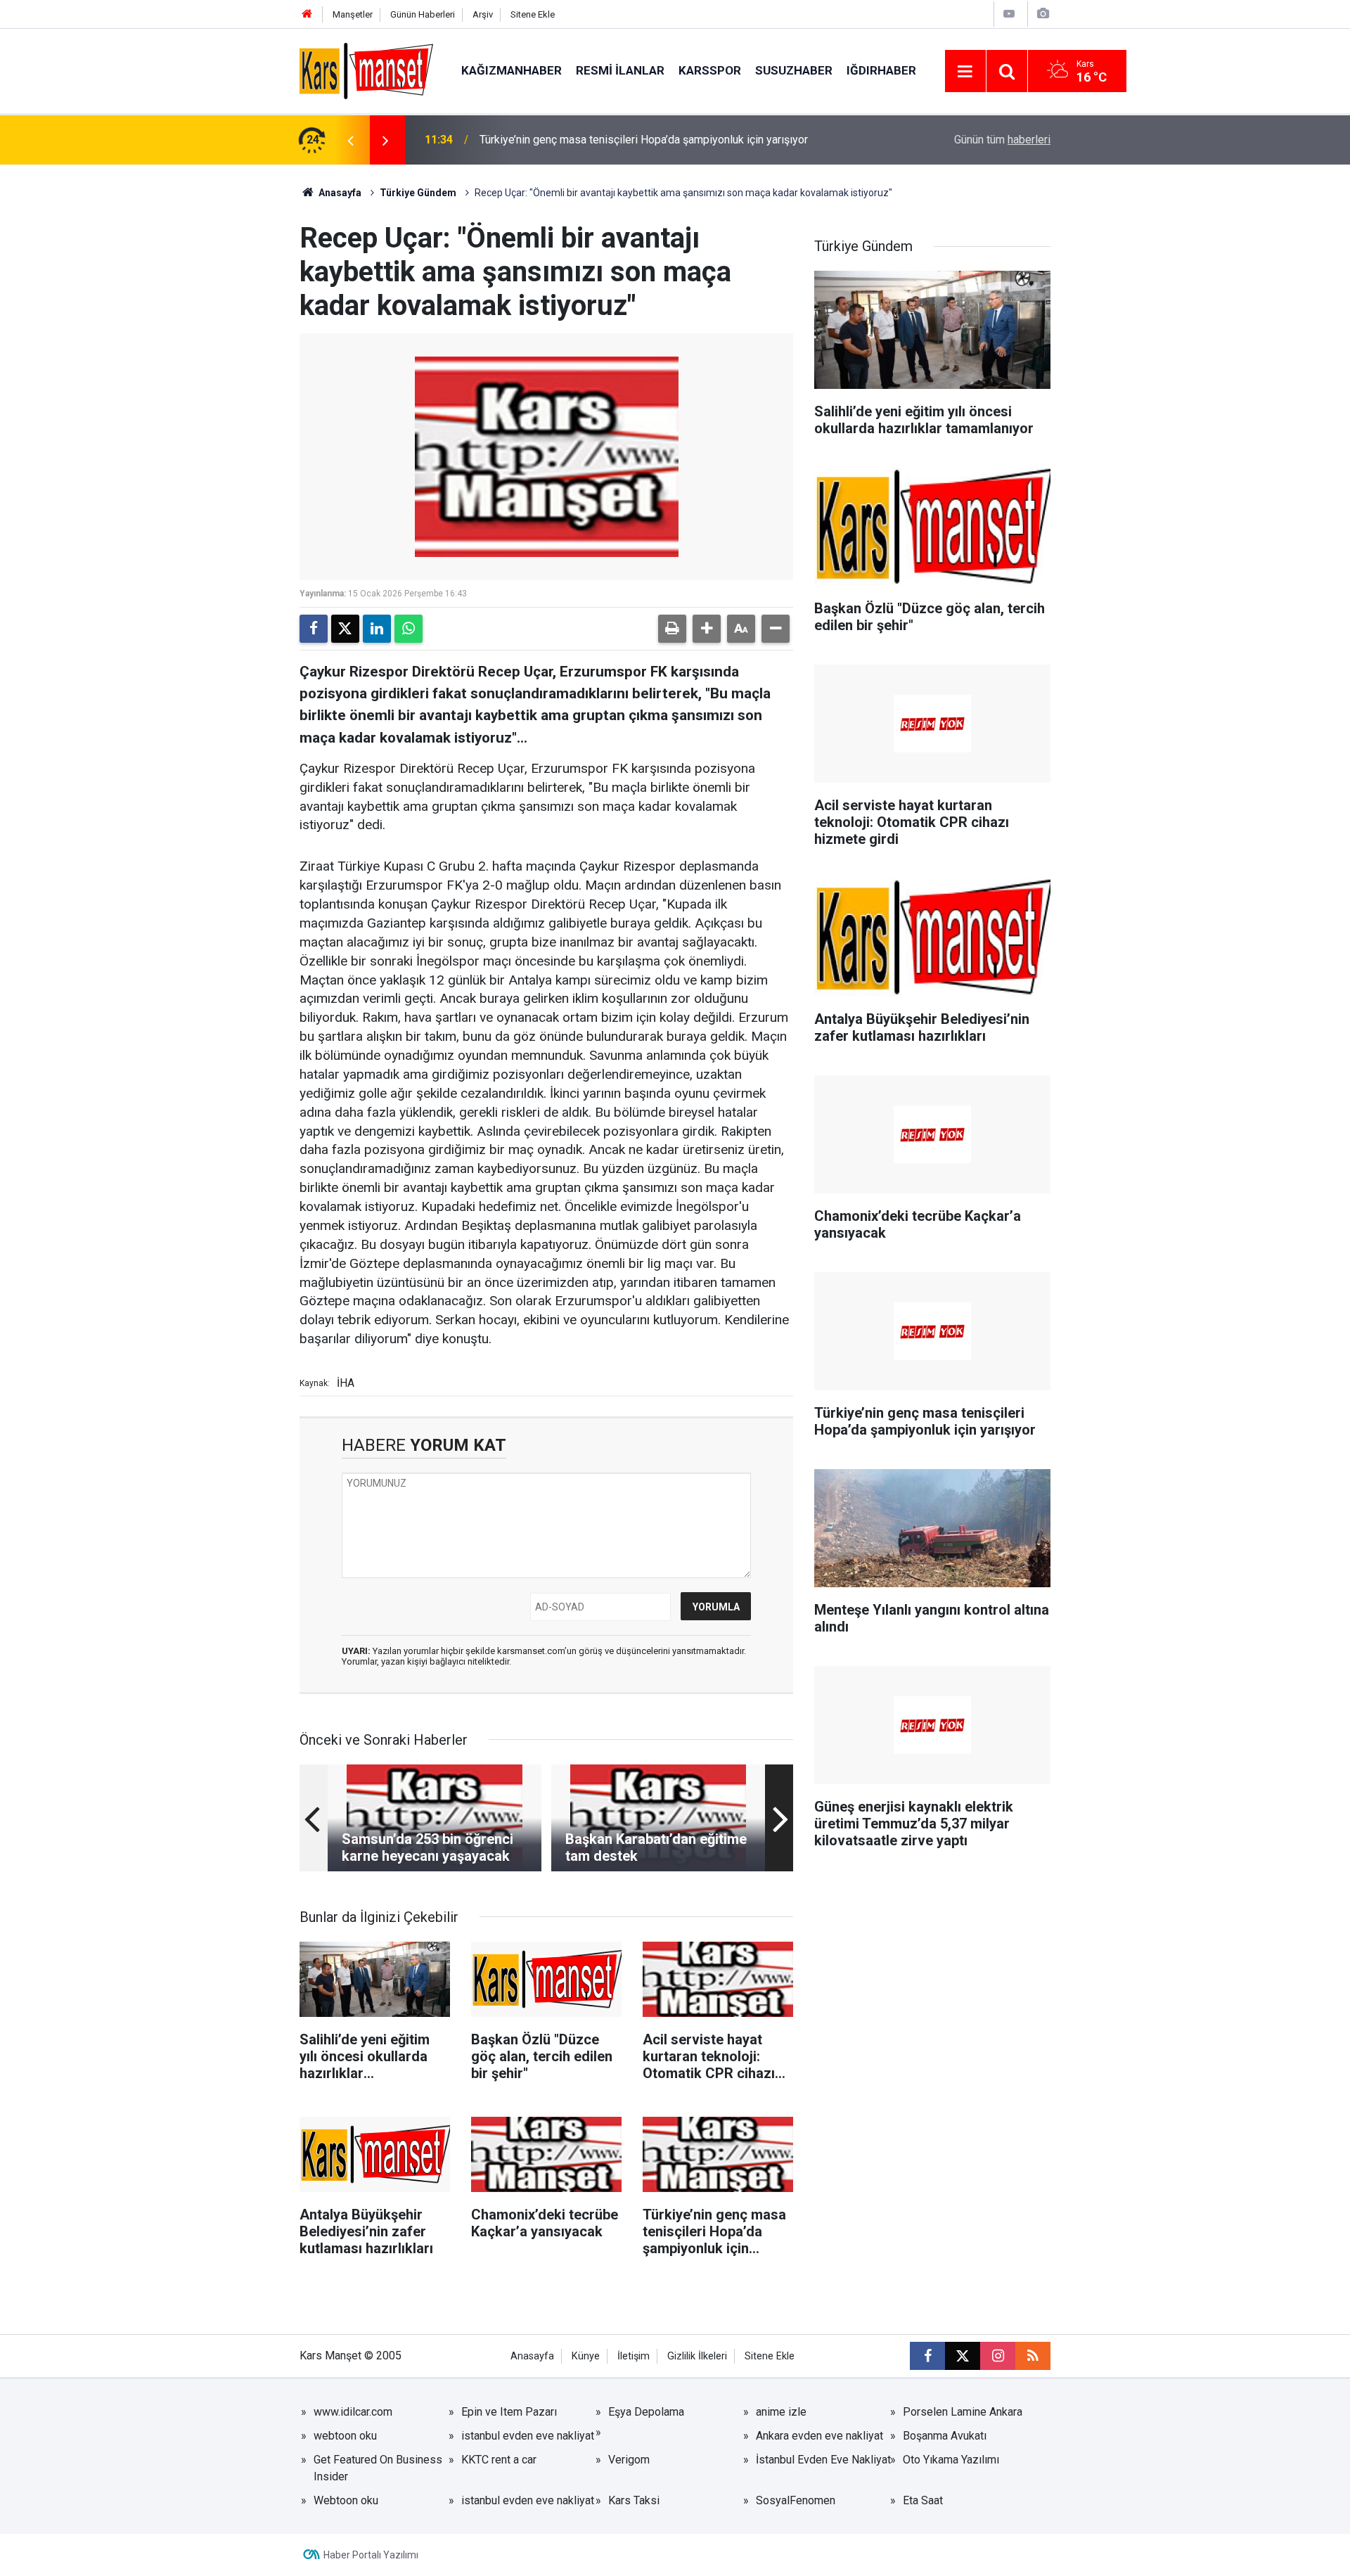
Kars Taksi (634, 2500)
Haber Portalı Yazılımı (371, 2555)
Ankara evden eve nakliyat (819, 2436)
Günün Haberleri (423, 14)
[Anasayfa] (307, 14)
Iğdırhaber (881, 70)
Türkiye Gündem (418, 193)
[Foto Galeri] (1043, 14)
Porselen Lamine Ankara (963, 2412)
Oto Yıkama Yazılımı (951, 2460)
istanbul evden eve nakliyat (528, 2436)
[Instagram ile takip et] (998, 2356)
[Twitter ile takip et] (963, 2356)
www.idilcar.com (353, 2412)
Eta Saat (923, 2500)
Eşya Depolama (646, 2412)
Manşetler (353, 14)
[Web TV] (1009, 14)
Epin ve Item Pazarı (509, 2412)
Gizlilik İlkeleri (697, 2356)
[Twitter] (345, 629)
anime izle (781, 2412)
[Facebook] (314, 629)
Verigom (629, 2460)
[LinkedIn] (377, 629)
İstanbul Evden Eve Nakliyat (823, 2460)
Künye (586, 2356)
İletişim (634, 2356)
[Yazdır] (672, 629)
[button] (707, 629)
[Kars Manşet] (366, 70)
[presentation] (350, 140)
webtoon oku (345, 2436)
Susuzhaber (794, 70)
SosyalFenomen (796, 2500)
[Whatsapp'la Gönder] (409, 629)
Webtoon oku (346, 2500)
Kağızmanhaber (512, 70)
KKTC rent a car (499, 2460)
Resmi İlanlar (620, 70)
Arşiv (483, 14)
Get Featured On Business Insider (378, 2468)
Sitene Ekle (533, 14)
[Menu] (965, 72)
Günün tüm (1002, 140)
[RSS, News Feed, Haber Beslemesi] (1033, 2356)
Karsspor (710, 70)
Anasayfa (339, 193)
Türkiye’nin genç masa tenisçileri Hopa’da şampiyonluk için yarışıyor (644, 140)
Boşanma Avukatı (945, 2436)
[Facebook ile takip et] (927, 2356)
